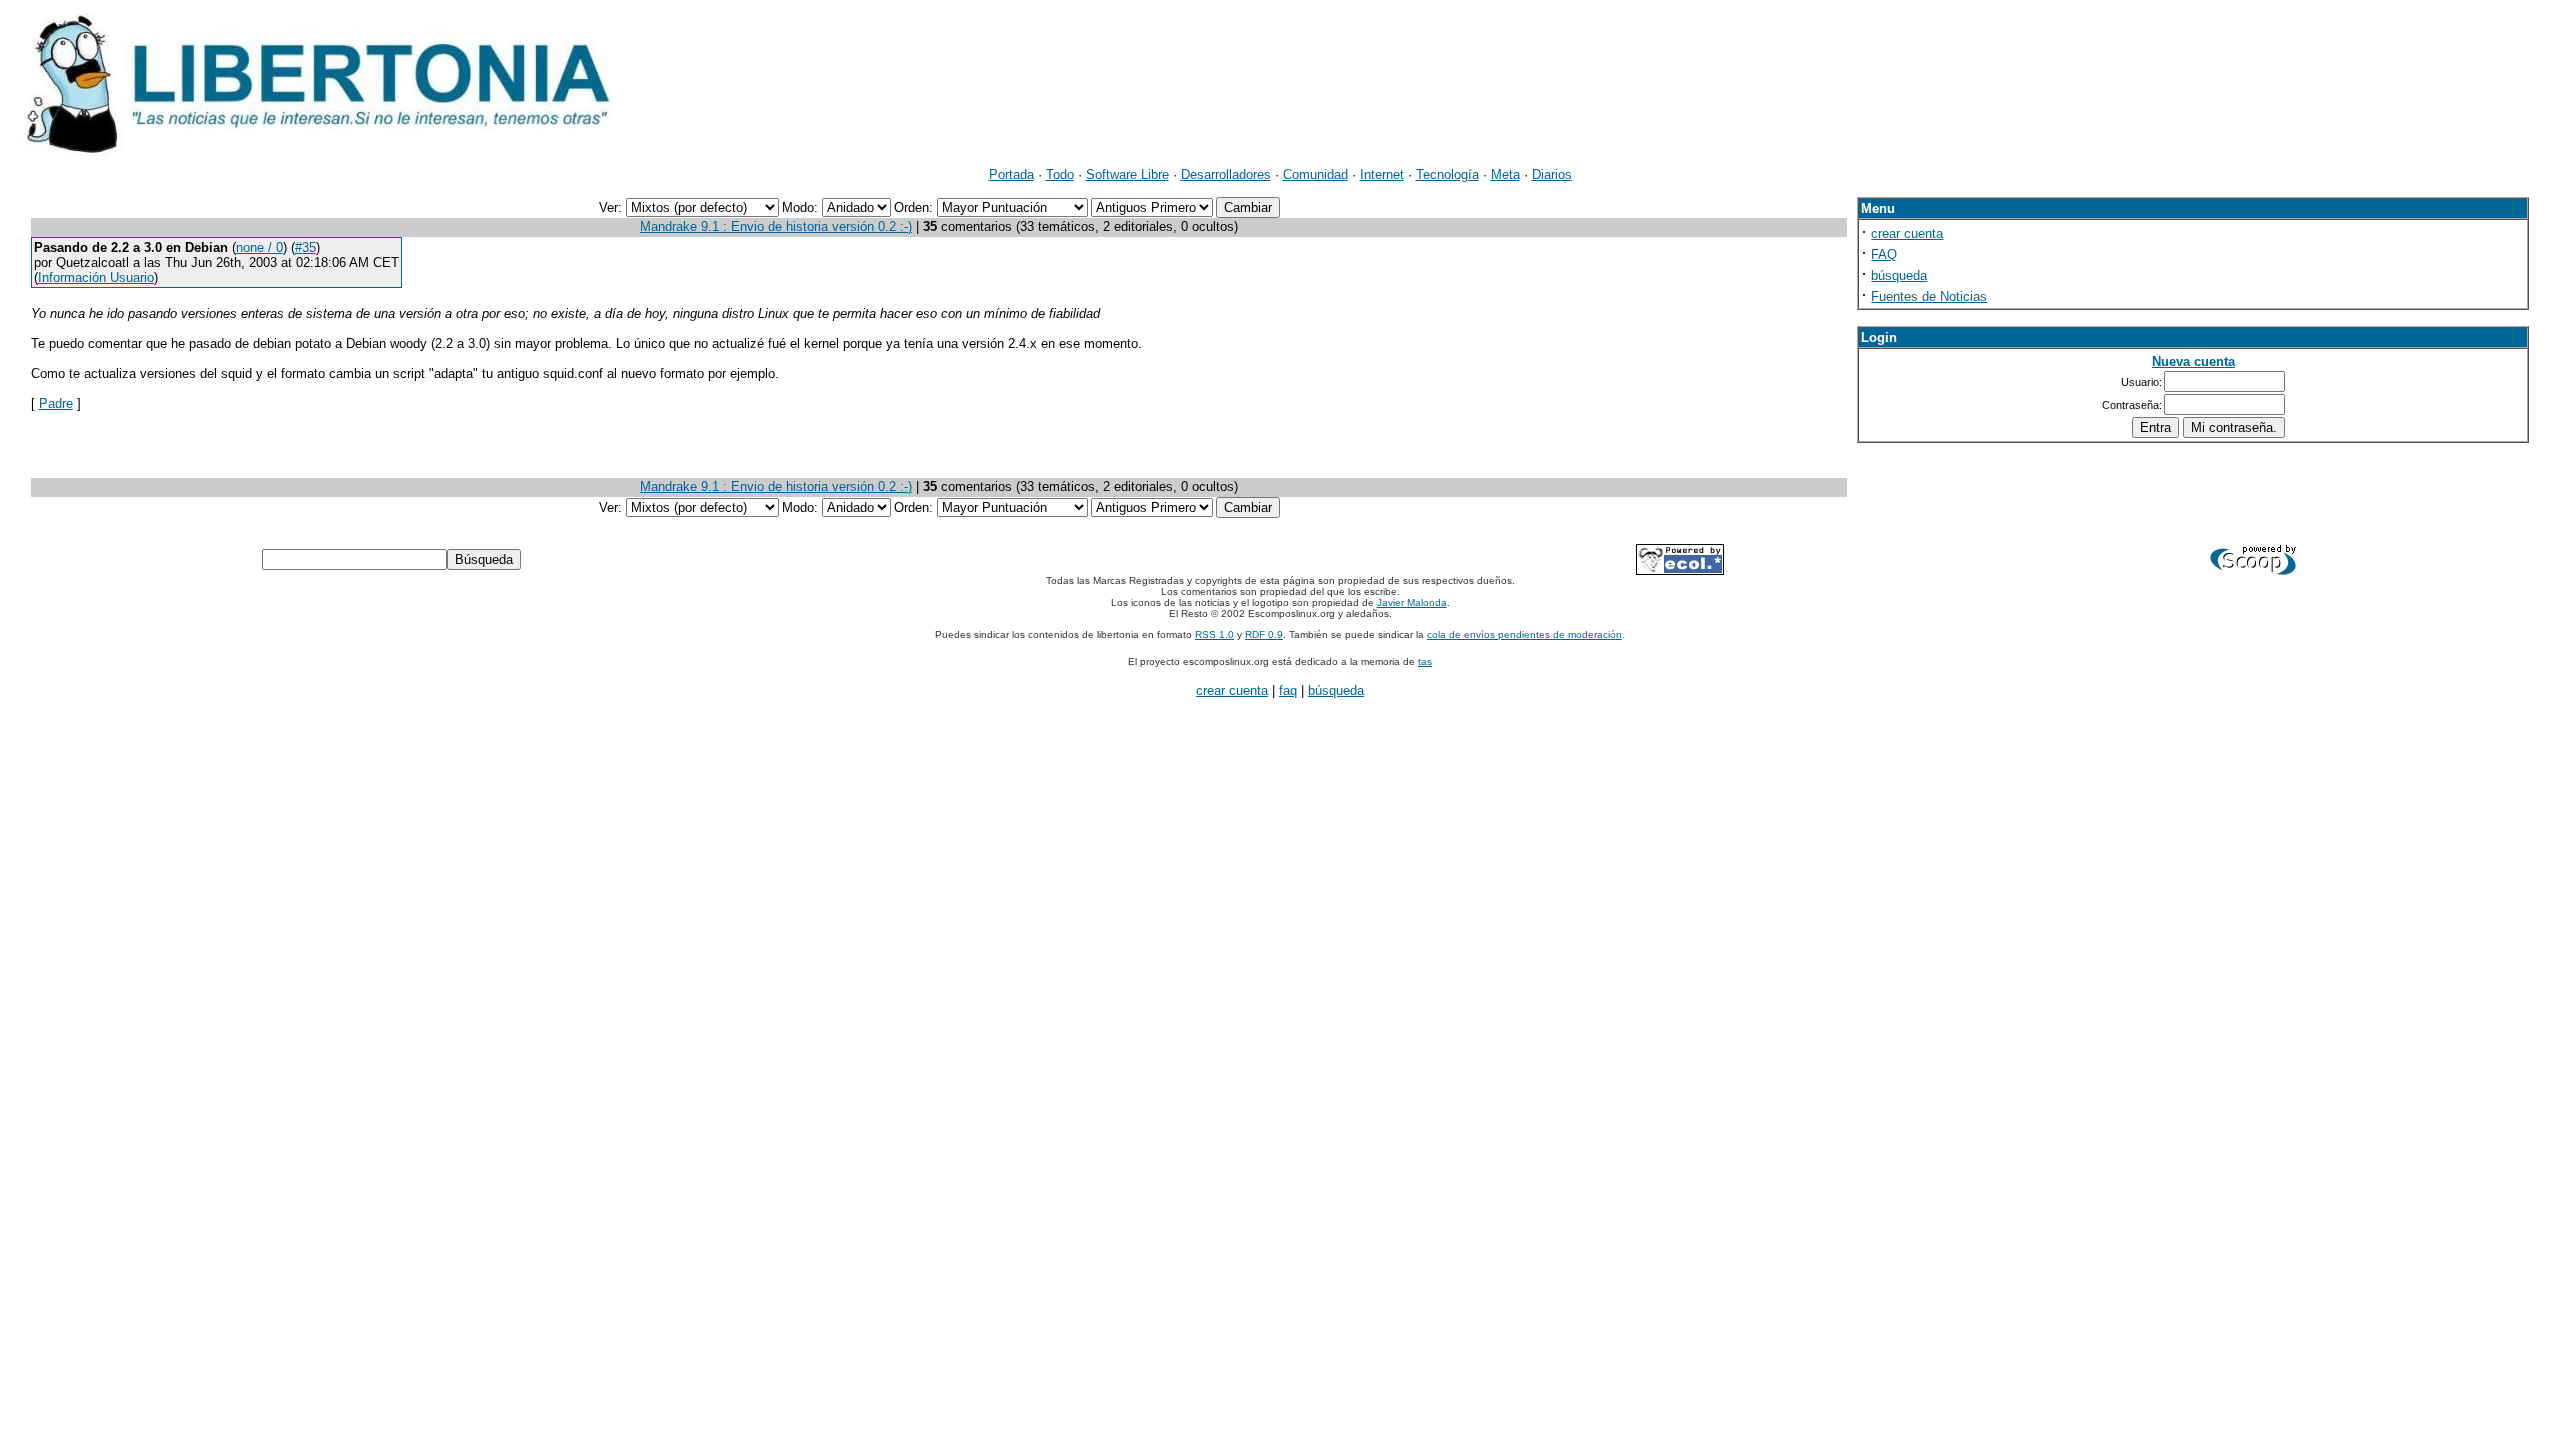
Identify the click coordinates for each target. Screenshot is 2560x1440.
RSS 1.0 (1214, 634)
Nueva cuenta (2193, 361)
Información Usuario (96, 277)
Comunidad (1315, 174)
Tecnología (1447, 174)
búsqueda (1899, 275)
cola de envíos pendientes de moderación (1524, 634)
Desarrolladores (1226, 174)
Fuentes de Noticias (1929, 296)
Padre (56, 403)
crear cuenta (1907, 233)
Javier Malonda (1412, 602)
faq (1288, 690)
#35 (305, 247)
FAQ (1884, 254)
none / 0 (259, 247)
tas (1425, 661)
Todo (1060, 174)
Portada (1011, 174)
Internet (1382, 174)
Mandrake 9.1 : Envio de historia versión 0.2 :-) (776, 226)
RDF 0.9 (1264, 634)
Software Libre (1127, 174)
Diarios (1552, 174)
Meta (1505, 174)
